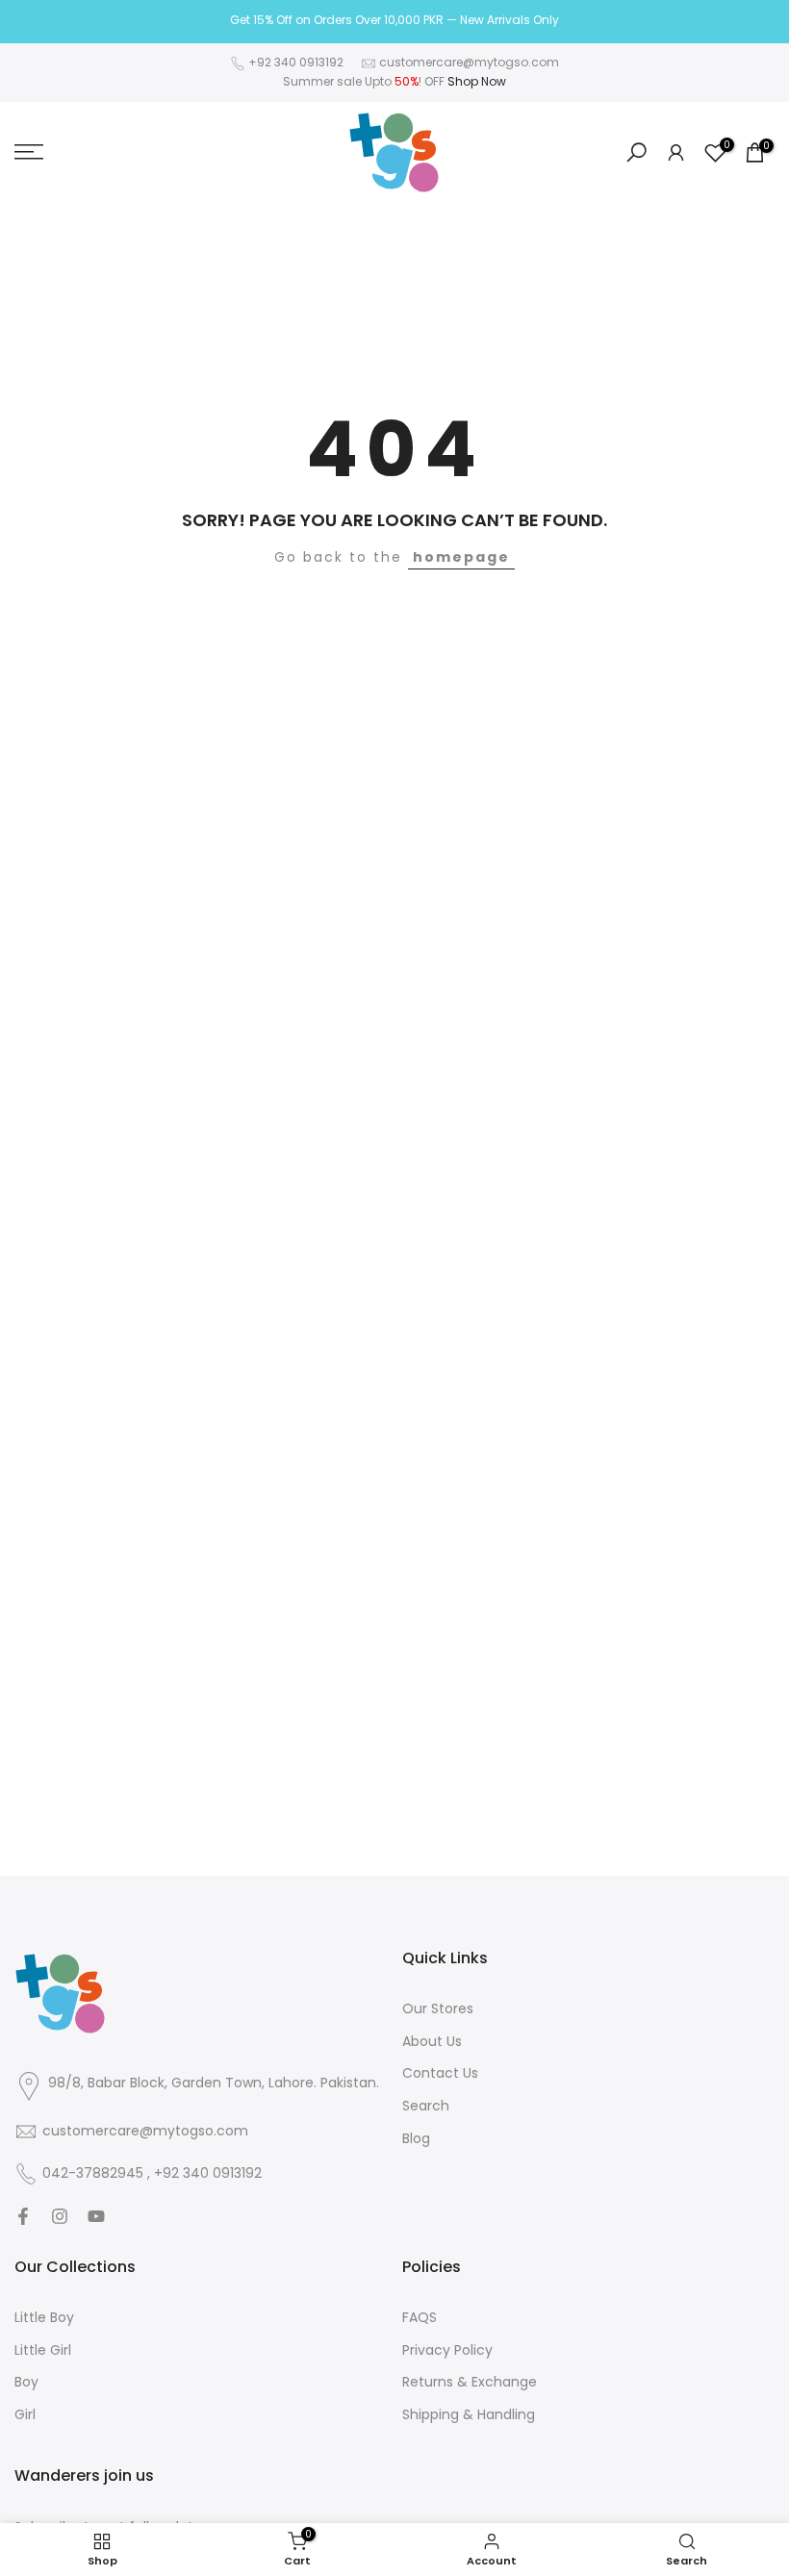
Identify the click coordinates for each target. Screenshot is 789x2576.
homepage (461, 557)
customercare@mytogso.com (469, 62)
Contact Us (440, 2073)
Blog (416, 2139)
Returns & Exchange (470, 2382)
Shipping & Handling (469, 2415)
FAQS (420, 2318)
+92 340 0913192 (296, 62)
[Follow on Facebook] (23, 2216)
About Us (432, 2042)
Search (426, 2106)
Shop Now (477, 81)
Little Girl (43, 2350)
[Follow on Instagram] (60, 2216)
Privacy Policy (447, 2350)
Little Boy (44, 2318)
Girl (25, 2415)
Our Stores (438, 2009)
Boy (26, 2382)
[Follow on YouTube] (96, 2216)
